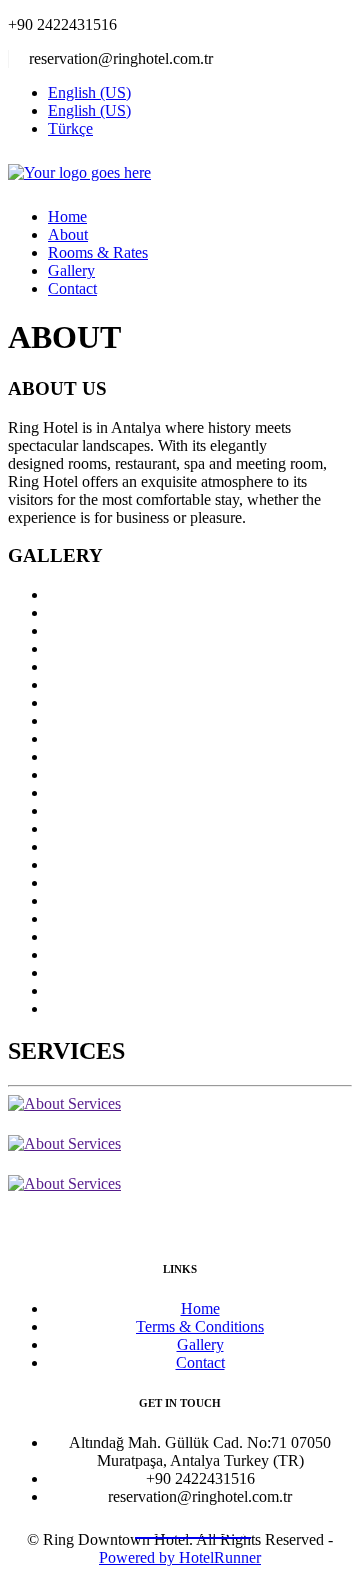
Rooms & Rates (98, 252)
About (68, 234)
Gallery (71, 270)
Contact (72, 288)
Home (67, 216)
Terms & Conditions (200, 1326)
